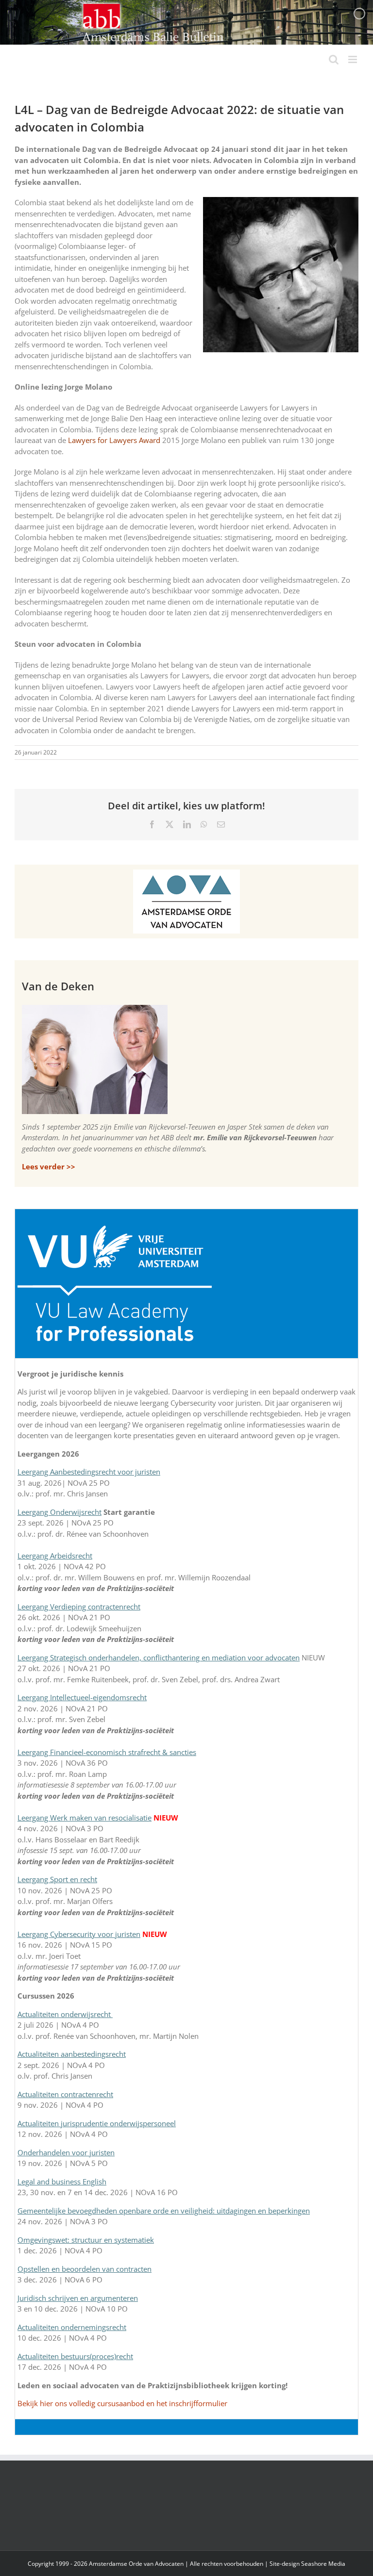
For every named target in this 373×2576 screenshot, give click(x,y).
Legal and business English (62, 2182)
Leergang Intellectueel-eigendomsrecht (82, 1697)
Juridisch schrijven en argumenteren (78, 2298)
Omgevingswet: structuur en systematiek (86, 2240)
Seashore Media (323, 2564)
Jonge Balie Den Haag (127, 418)
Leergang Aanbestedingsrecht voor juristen (89, 1472)
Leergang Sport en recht (57, 1879)
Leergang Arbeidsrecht (55, 1556)
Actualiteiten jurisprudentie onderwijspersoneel (97, 2123)
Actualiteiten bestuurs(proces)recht (75, 2356)
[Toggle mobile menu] (353, 59)
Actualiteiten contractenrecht (65, 2094)
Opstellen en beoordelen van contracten (85, 2269)
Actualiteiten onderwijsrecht (65, 2014)
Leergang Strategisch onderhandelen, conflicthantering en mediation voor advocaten (159, 1657)
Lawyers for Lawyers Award (114, 440)
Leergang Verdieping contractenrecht (79, 1607)
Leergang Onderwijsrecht (59, 1512)
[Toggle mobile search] (334, 59)
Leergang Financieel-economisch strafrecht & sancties (107, 1752)
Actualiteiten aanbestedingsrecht (72, 2054)
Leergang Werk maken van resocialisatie (85, 1818)
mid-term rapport (306, 708)
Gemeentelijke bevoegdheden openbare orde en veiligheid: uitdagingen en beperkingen (164, 2211)
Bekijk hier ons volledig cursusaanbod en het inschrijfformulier (122, 2403)
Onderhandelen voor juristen (66, 2152)
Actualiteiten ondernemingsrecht (72, 2327)
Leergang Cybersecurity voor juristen (79, 1934)
